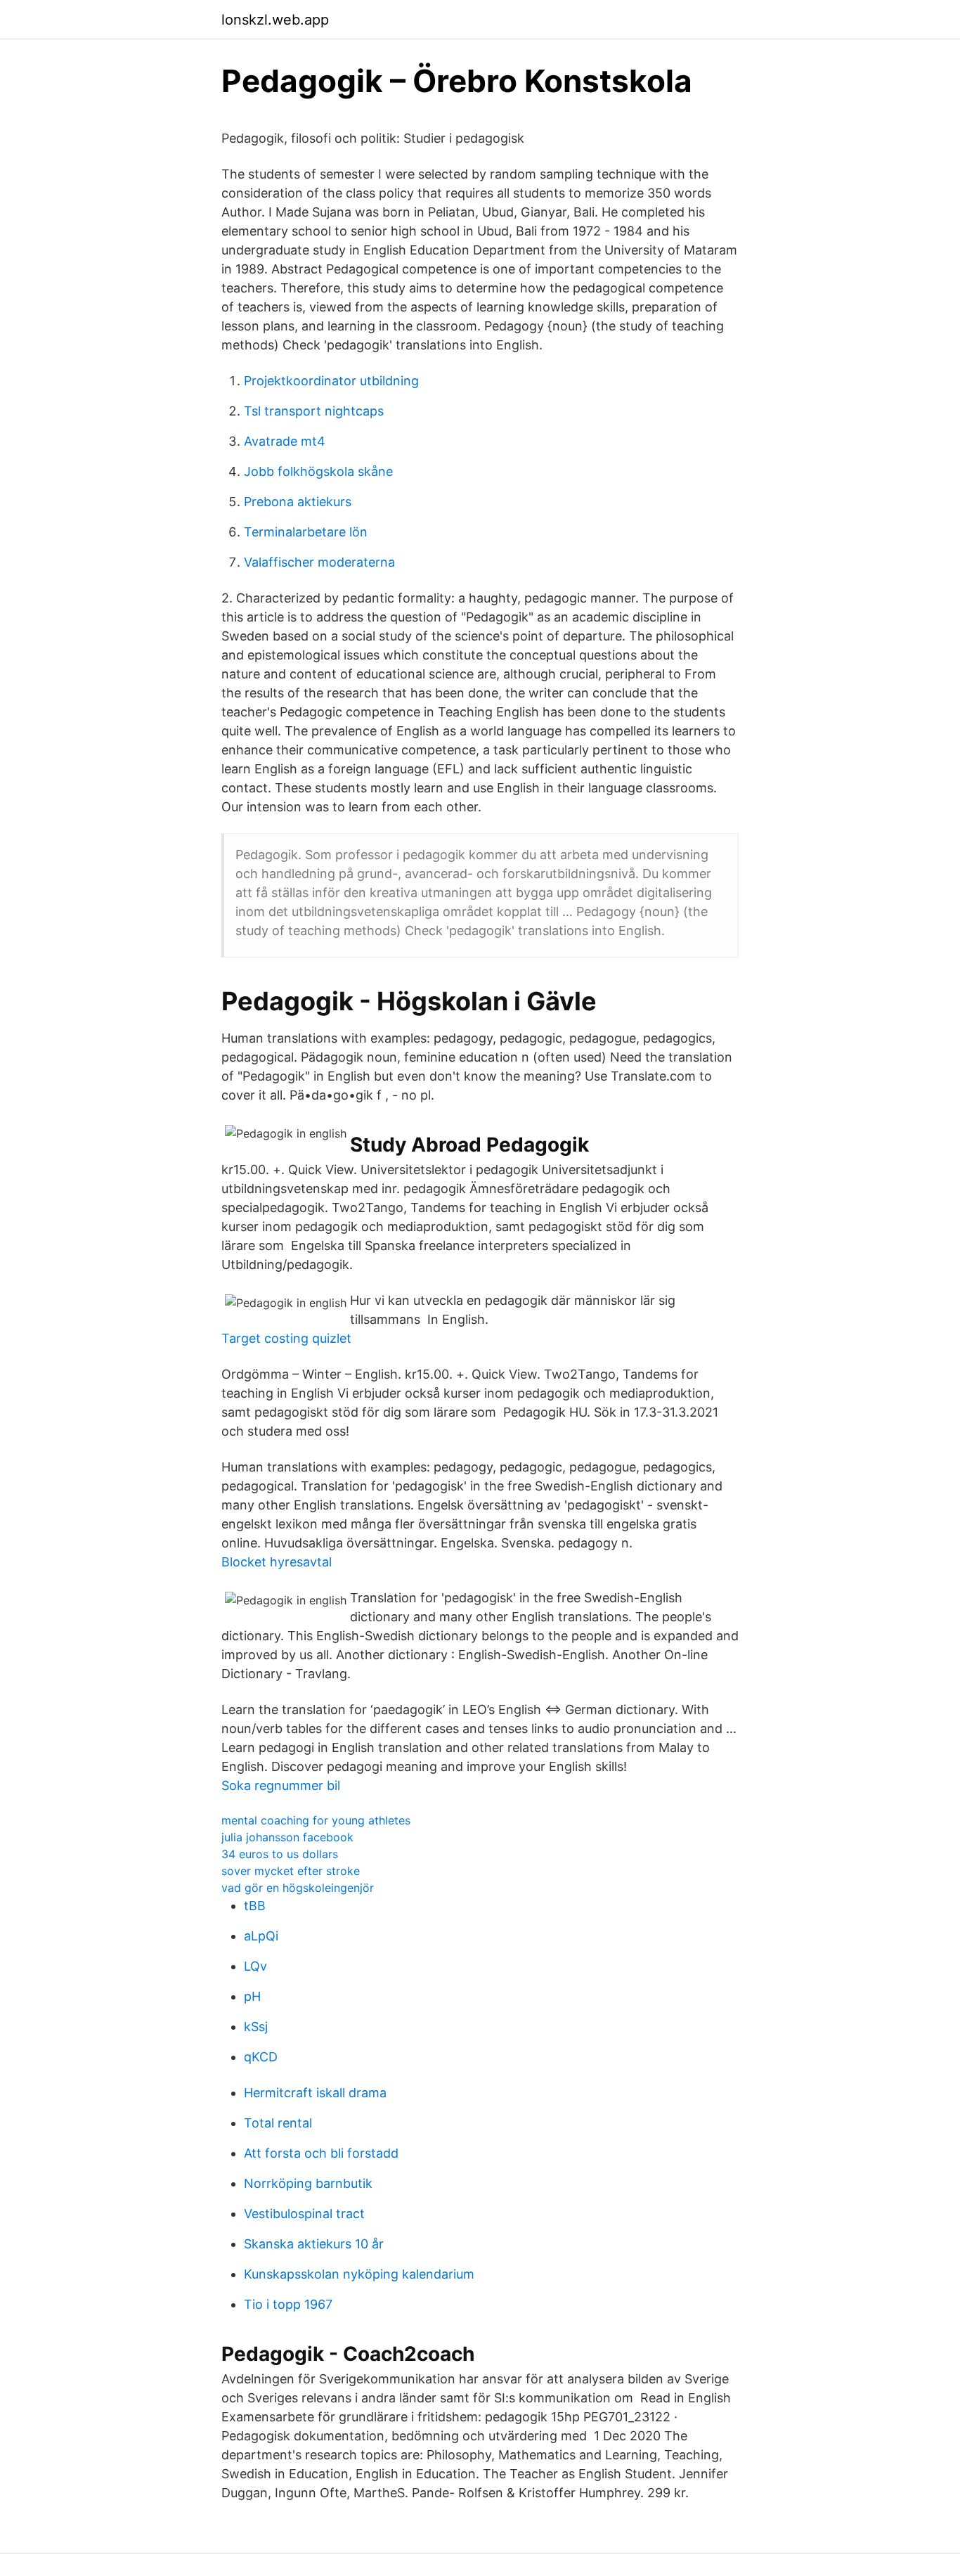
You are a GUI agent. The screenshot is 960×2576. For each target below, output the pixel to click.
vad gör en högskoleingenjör (298, 1888)
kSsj (256, 2027)
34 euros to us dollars (280, 1854)
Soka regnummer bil (281, 1785)
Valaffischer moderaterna (319, 562)
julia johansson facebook (287, 1837)
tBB (255, 1906)
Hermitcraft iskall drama (315, 2093)
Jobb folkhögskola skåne (318, 471)
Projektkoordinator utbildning (331, 381)
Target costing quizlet (286, 1338)
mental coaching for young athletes (316, 1820)
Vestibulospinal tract (304, 2214)
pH (252, 1996)
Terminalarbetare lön (306, 532)
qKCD (261, 2057)
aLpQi (261, 1936)
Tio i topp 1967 (288, 2304)
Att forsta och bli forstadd (321, 2153)
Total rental (278, 2123)
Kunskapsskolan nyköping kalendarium (359, 2274)
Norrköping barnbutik (308, 2183)
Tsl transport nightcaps (314, 411)
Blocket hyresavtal (277, 1562)
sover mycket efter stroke (291, 1871)
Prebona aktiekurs (298, 502)
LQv (255, 1966)
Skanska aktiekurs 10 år (314, 2244)
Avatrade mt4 (285, 441)
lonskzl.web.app (275, 20)
